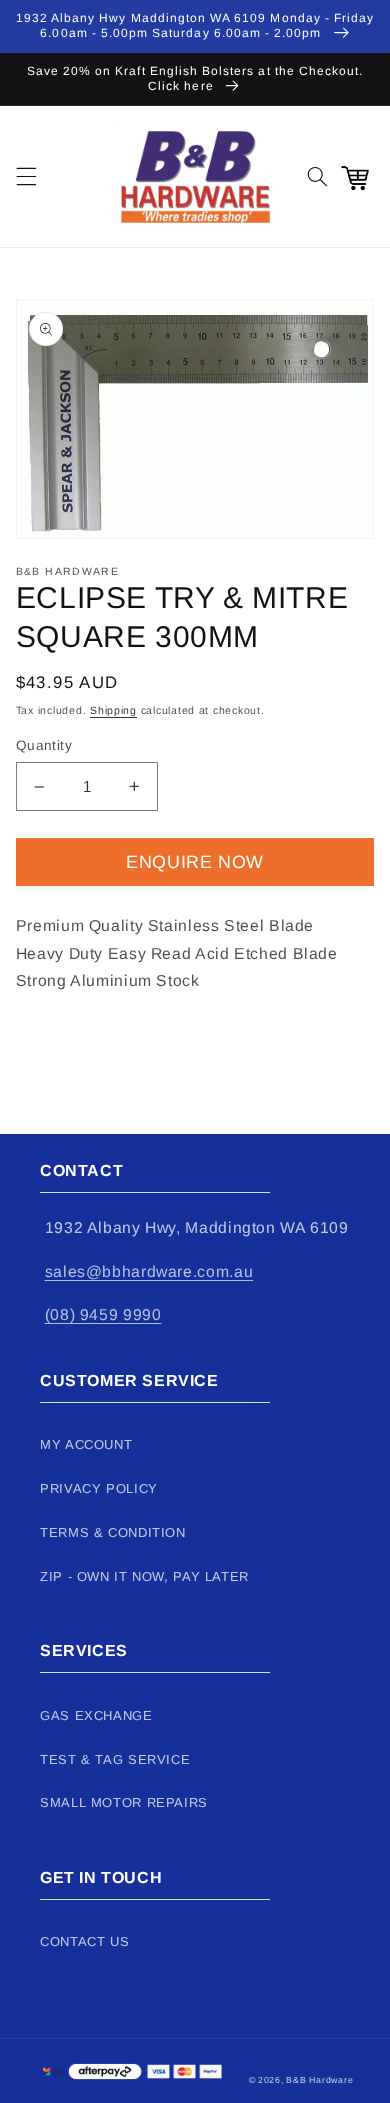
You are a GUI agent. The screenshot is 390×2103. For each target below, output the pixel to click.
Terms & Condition (113, 1532)
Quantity (44, 745)
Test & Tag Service (115, 1759)
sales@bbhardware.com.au (149, 1271)
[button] (26, 177)
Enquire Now (195, 862)
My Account (86, 1444)
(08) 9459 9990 (103, 1314)
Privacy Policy (99, 1488)
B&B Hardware (319, 2080)
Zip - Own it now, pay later (144, 1576)
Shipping (113, 710)
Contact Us (84, 1941)
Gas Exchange (96, 1715)
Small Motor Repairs (124, 1802)
